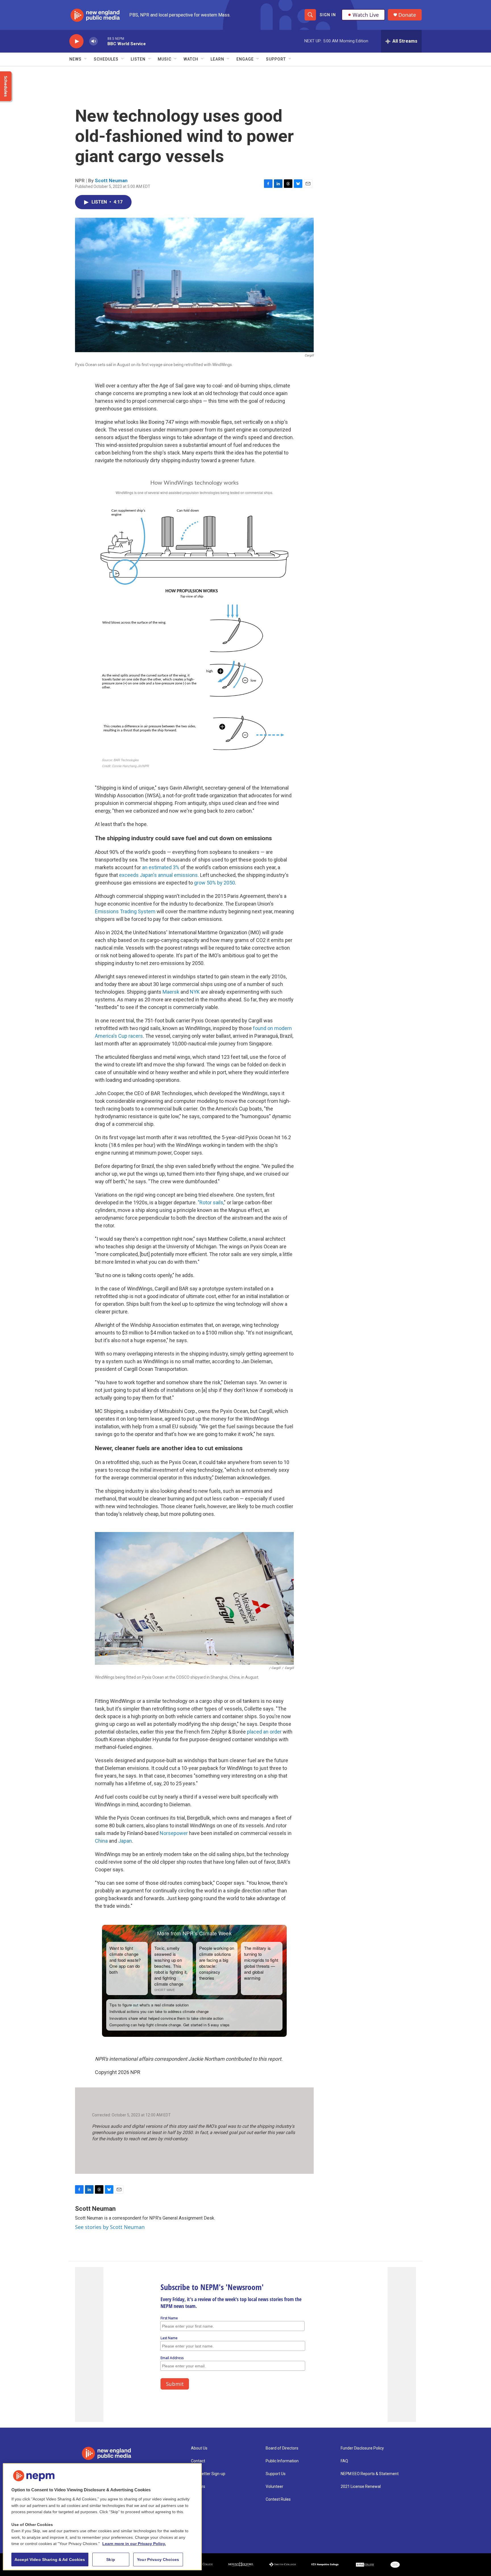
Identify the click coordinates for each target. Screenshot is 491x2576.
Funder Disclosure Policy (362, 2448)
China (101, 1841)
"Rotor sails (211, 1202)
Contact (198, 2461)
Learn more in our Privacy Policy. (134, 2544)
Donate (407, 15)
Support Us (276, 2474)
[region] (102, 2517)
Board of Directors (282, 2448)
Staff (196, 2499)
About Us (199, 2448)
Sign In (328, 15)
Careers (198, 2487)
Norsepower (174, 1833)
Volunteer (274, 2487)
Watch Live (366, 15)
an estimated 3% (161, 867)
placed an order (264, 1732)
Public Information (282, 2461)
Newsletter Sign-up (208, 2474)
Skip (111, 2560)
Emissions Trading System (125, 911)
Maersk (171, 992)
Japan (125, 1841)
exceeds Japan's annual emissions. (159, 875)
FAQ (344, 2461)
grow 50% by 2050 (215, 883)
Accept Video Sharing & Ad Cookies (50, 2560)
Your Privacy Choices (158, 2560)
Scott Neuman (111, 180)
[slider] (103, 41)
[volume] (93, 41)
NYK (195, 992)
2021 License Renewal (361, 2487)
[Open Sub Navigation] (86, 59)
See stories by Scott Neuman (110, 2227)
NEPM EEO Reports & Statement (370, 2474)
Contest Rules (278, 2499)
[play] (76, 41)
